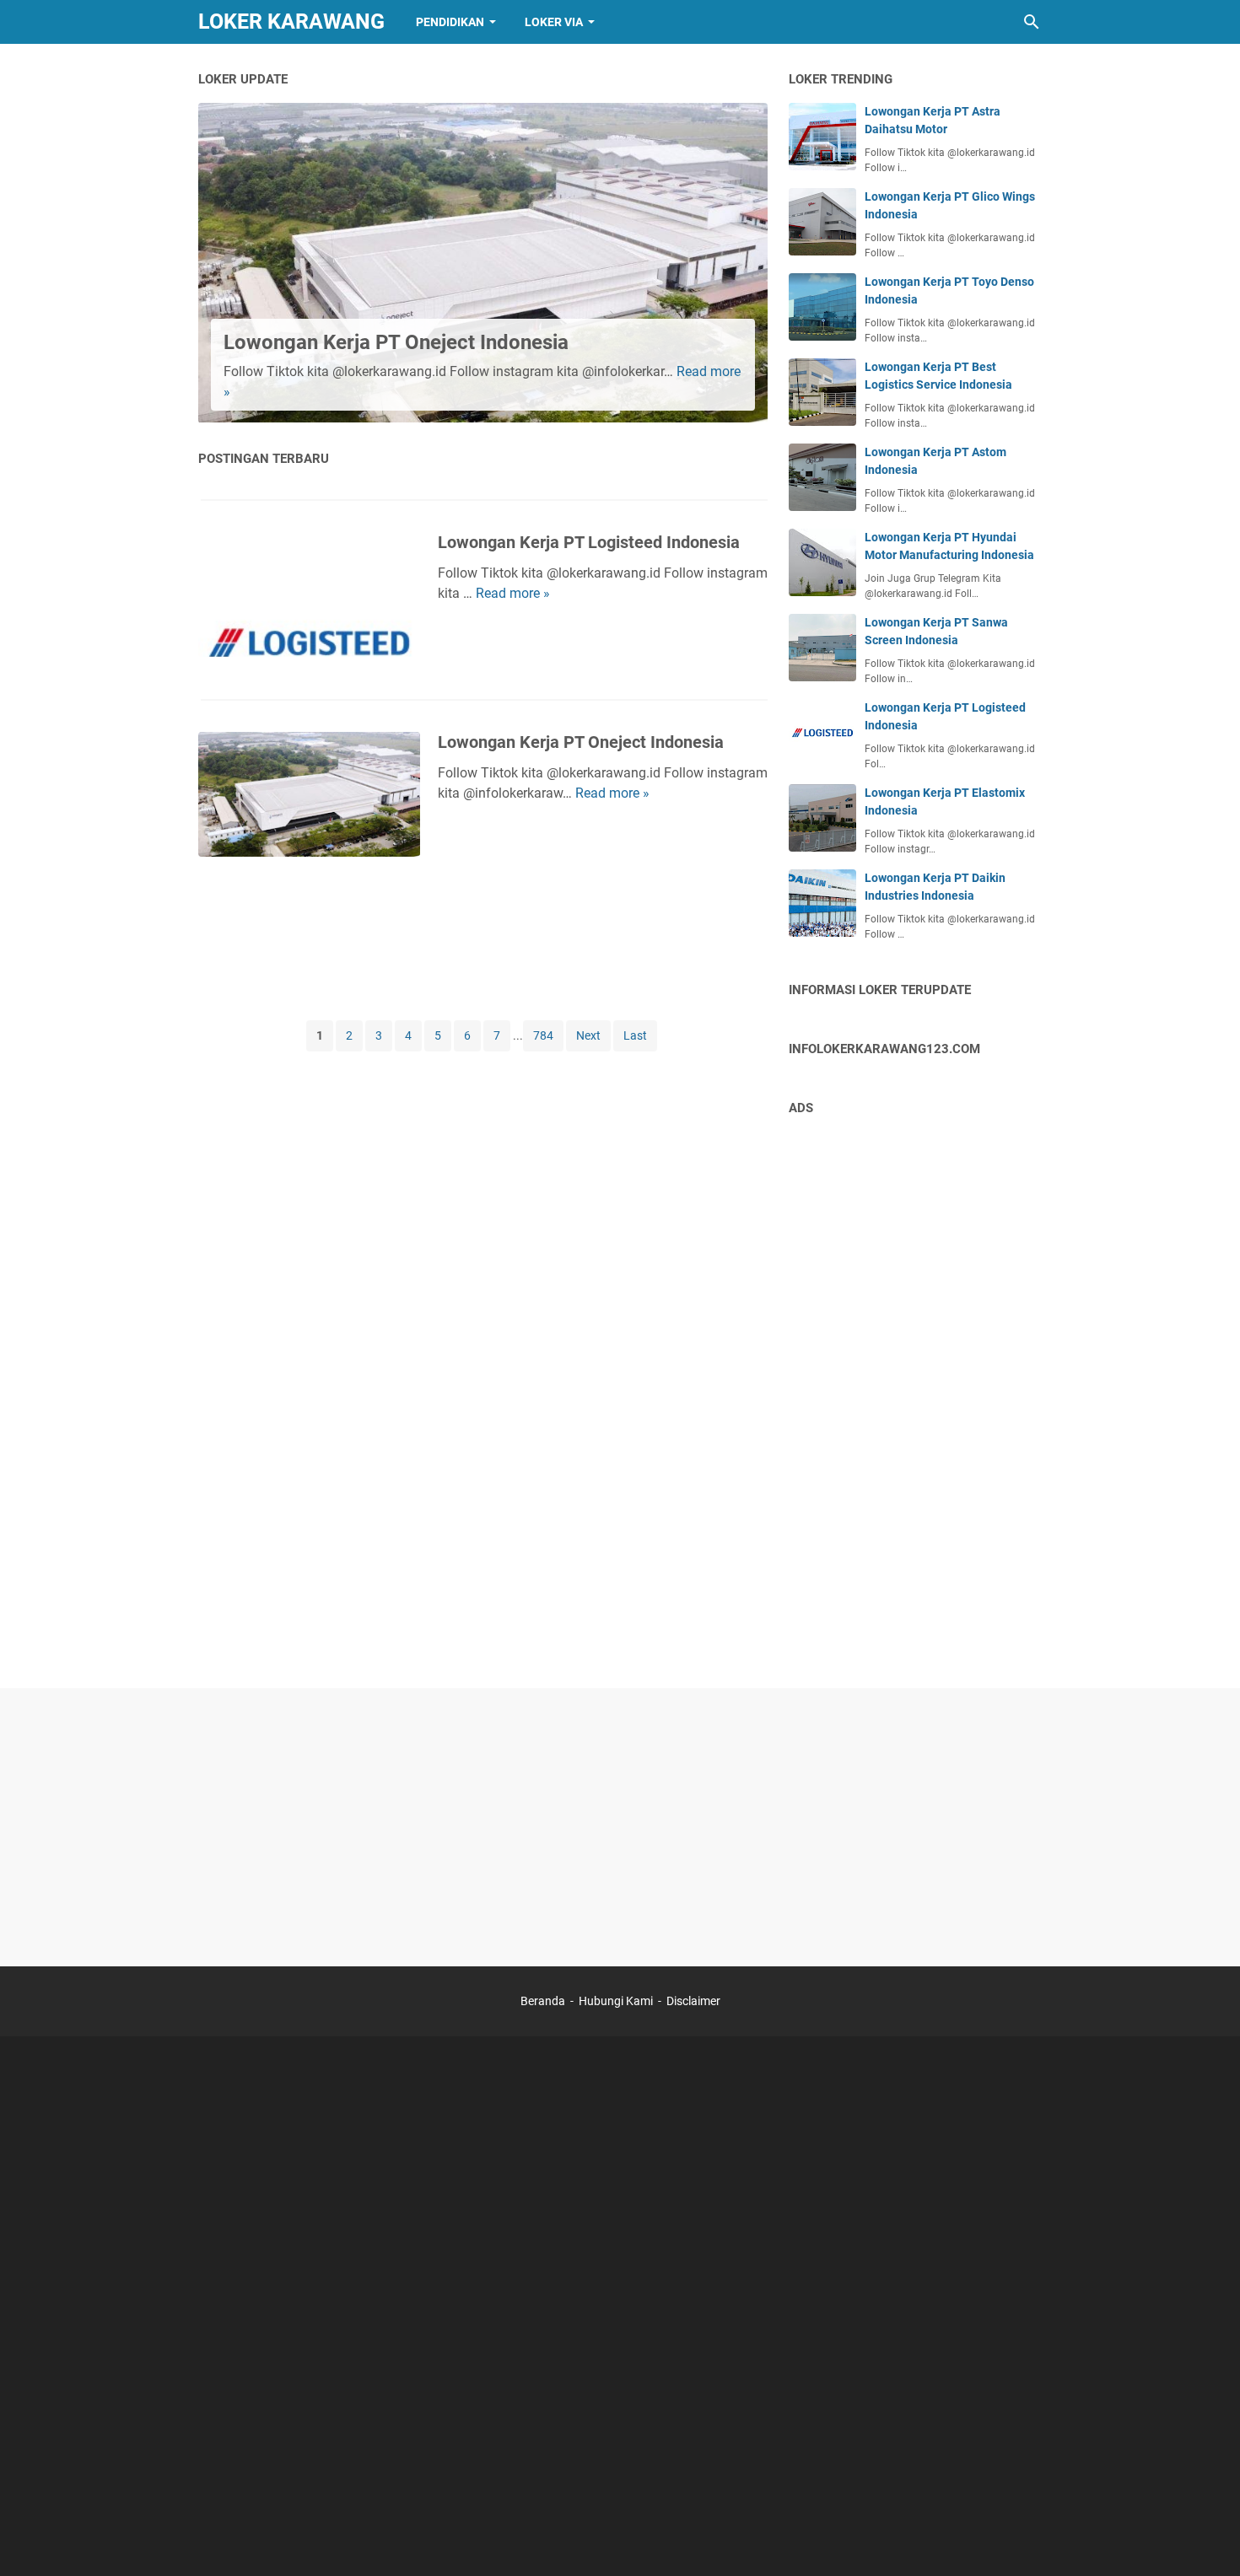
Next (588, 1035)
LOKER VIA (554, 22)
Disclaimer (693, 2001)
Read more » (513, 593)
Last (635, 1035)
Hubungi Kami (616, 2001)
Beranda (543, 2001)
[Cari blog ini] (1032, 22)
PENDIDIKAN (450, 22)
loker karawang (291, 22)
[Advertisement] (483, 937)
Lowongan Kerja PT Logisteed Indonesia (589, 542)
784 (543, 1035)
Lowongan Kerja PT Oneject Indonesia (396, 342)
